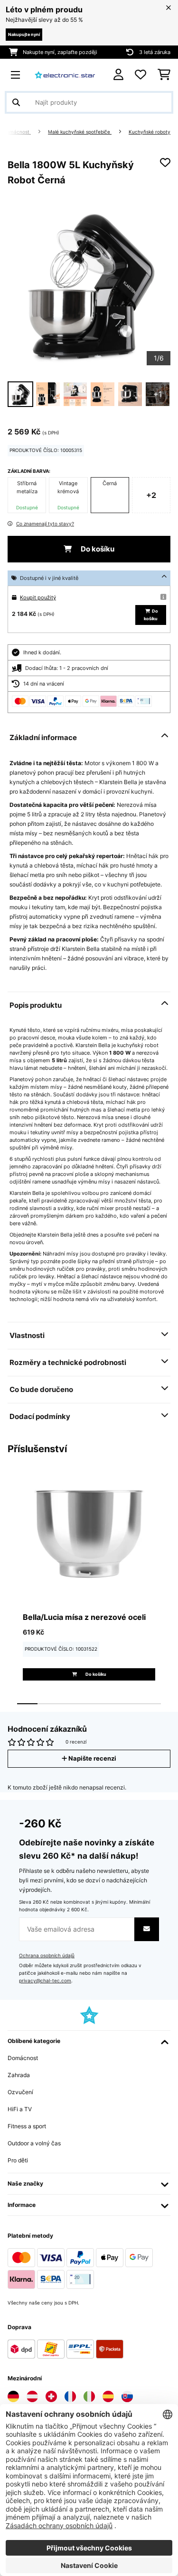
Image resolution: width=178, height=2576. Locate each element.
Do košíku (97, 549)
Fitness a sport (27, 2126)
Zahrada (19, 2075)
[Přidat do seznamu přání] (165, 163)
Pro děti (18, 2160)
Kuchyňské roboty (150, 132)
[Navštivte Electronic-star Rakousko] (32, 2396)
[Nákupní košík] (164, 75)
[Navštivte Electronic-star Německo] (13, 2396)
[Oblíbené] (141, 75)
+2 (151, 495)
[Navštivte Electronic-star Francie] (70, 2396)
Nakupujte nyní (24, 34)
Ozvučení (20, 2092)
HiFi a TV (20, 2109)
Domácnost (17, 132)
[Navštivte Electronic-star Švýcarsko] (51, 2396)
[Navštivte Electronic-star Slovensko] (127, 2396)
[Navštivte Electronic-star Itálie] (89, 2396)
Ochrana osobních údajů (47, 1956)
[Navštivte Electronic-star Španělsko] (108, 2396)
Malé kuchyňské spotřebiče (80, 132)
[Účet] (118, 75)
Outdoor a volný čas (34, 2143)
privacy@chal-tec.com (45, 1981)
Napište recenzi (92, 1758)
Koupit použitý (38, 597)
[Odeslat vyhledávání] (16, 102)
